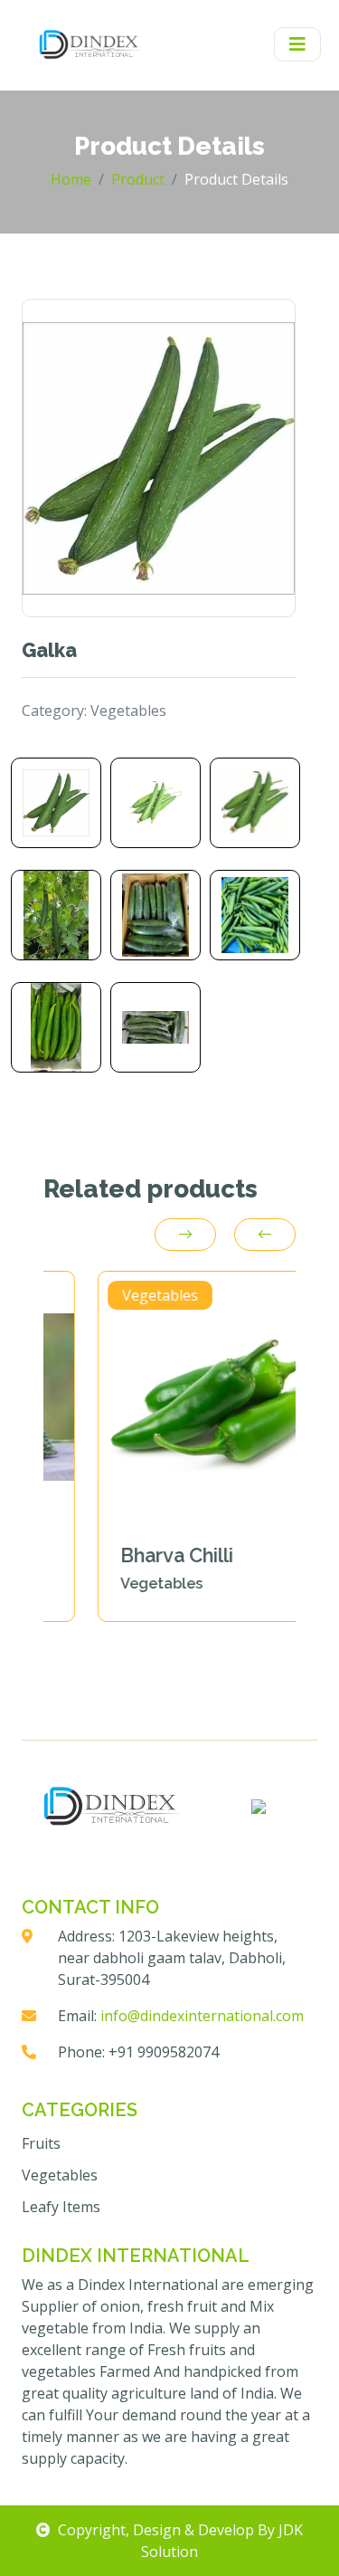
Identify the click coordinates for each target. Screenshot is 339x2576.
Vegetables (60, 2175)
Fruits (41, 2143)
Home (71, 179)
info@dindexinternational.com (202, 2016)
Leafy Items (61, 2207)
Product (138, 179)
